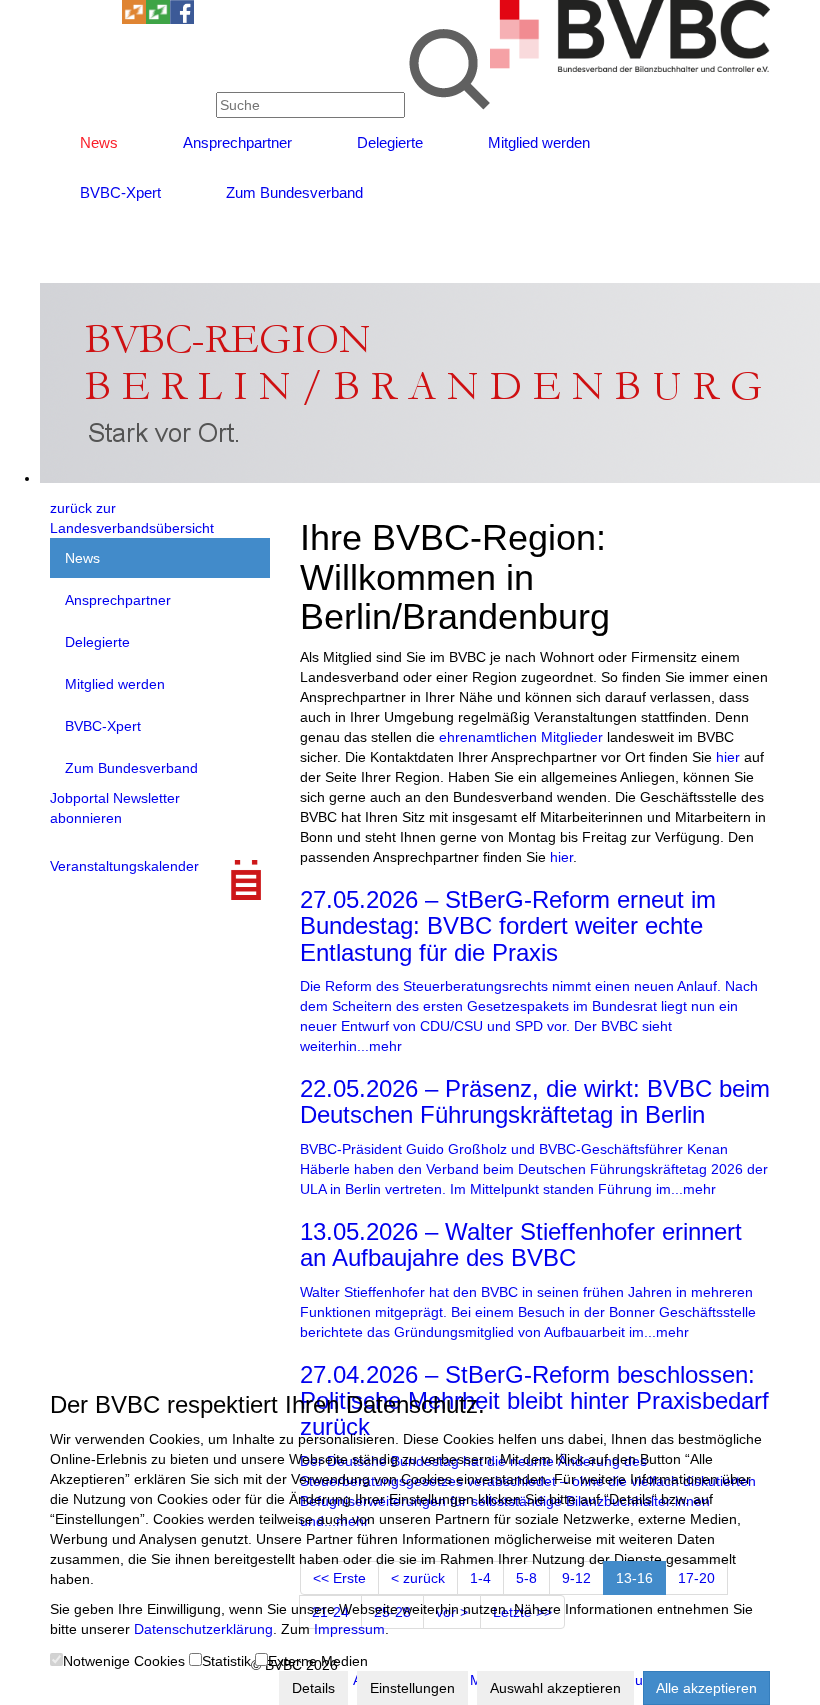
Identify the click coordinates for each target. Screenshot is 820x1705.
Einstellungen (412, 1688)
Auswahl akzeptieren (555, 1688)
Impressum (349, 1629)
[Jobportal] (110, 19)
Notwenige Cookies (124, 1661)
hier (728, 757)
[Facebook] (182, 19)
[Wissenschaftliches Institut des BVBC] (134, 19)
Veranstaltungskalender (124, 866)
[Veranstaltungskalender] (86, 19)
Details (313, 1688)
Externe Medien (318, 1661)
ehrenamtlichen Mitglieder (521, 737)
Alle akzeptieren (706, 1688)
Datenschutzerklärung (203, 1629)
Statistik (226, 1661)
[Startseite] (630, 67)
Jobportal (79, 798)
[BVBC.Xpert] (158, 19)
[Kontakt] (62, 19)
